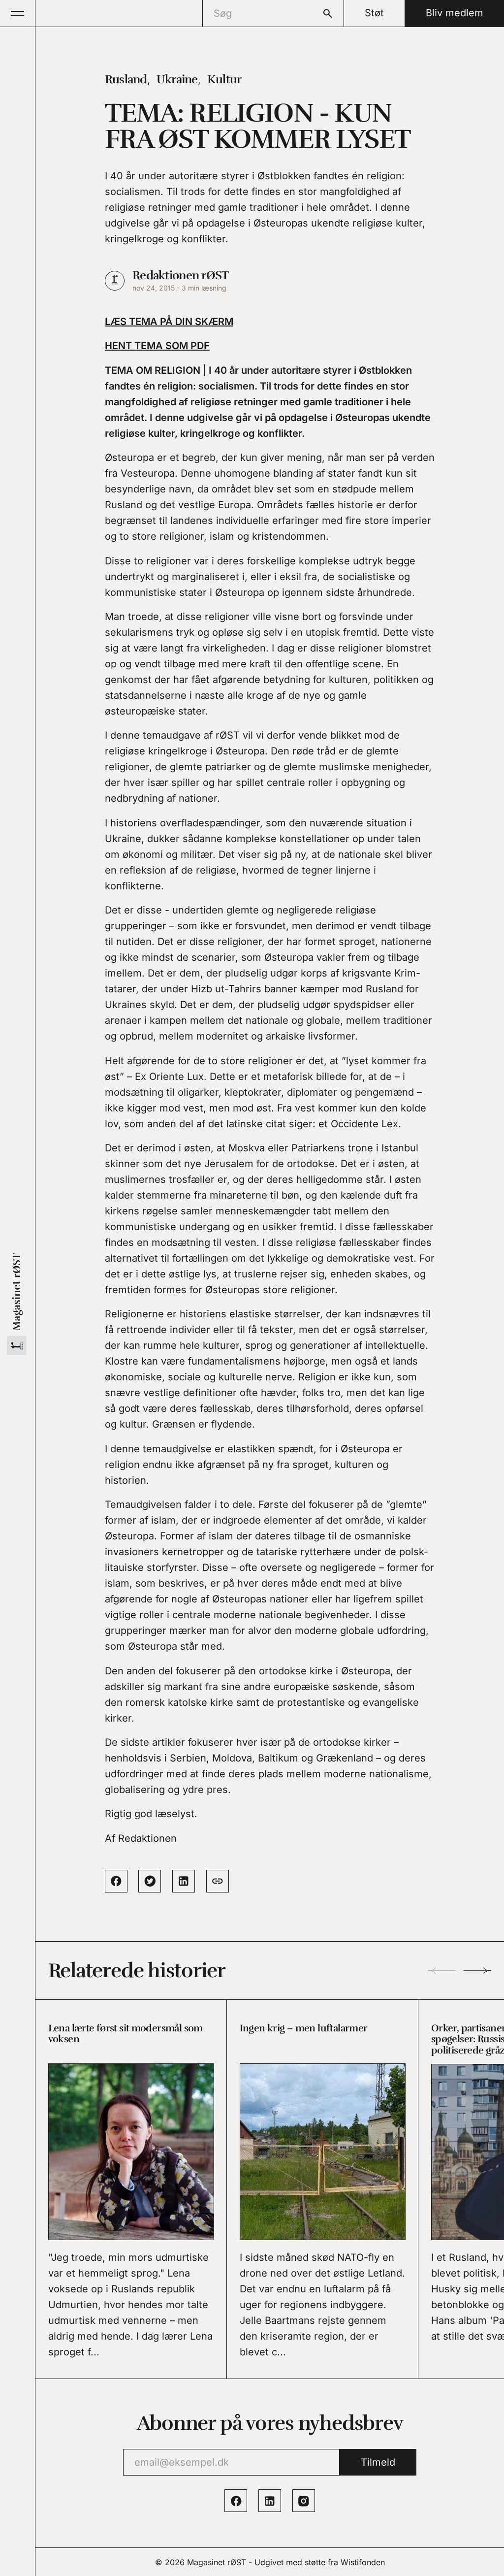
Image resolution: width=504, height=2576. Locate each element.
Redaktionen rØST (180, 275)
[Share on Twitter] (150, 1881)
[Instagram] (304, 2501)
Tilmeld (378, 2462)
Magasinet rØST (217, 2562)
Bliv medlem (455, 13)
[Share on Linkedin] (184, 1881)
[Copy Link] (218, 1881)
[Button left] (441, 1971)
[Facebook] (236, 2501)
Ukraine (177, 79)
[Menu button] (18, 13)
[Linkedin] (270, 2501)
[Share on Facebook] (116, 1881)
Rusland (126, 79)
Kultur (224, 79)
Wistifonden (363, 2562)
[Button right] (477, 1971)
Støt (374, 13)
